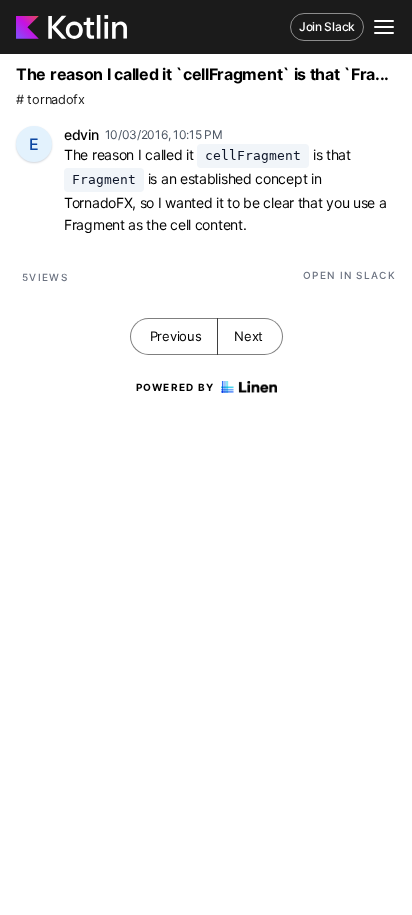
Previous (176, 336)
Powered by (175, 387)
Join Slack (327, 26)
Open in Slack (349, 275)
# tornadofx (50, 99)
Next (248, 336)
